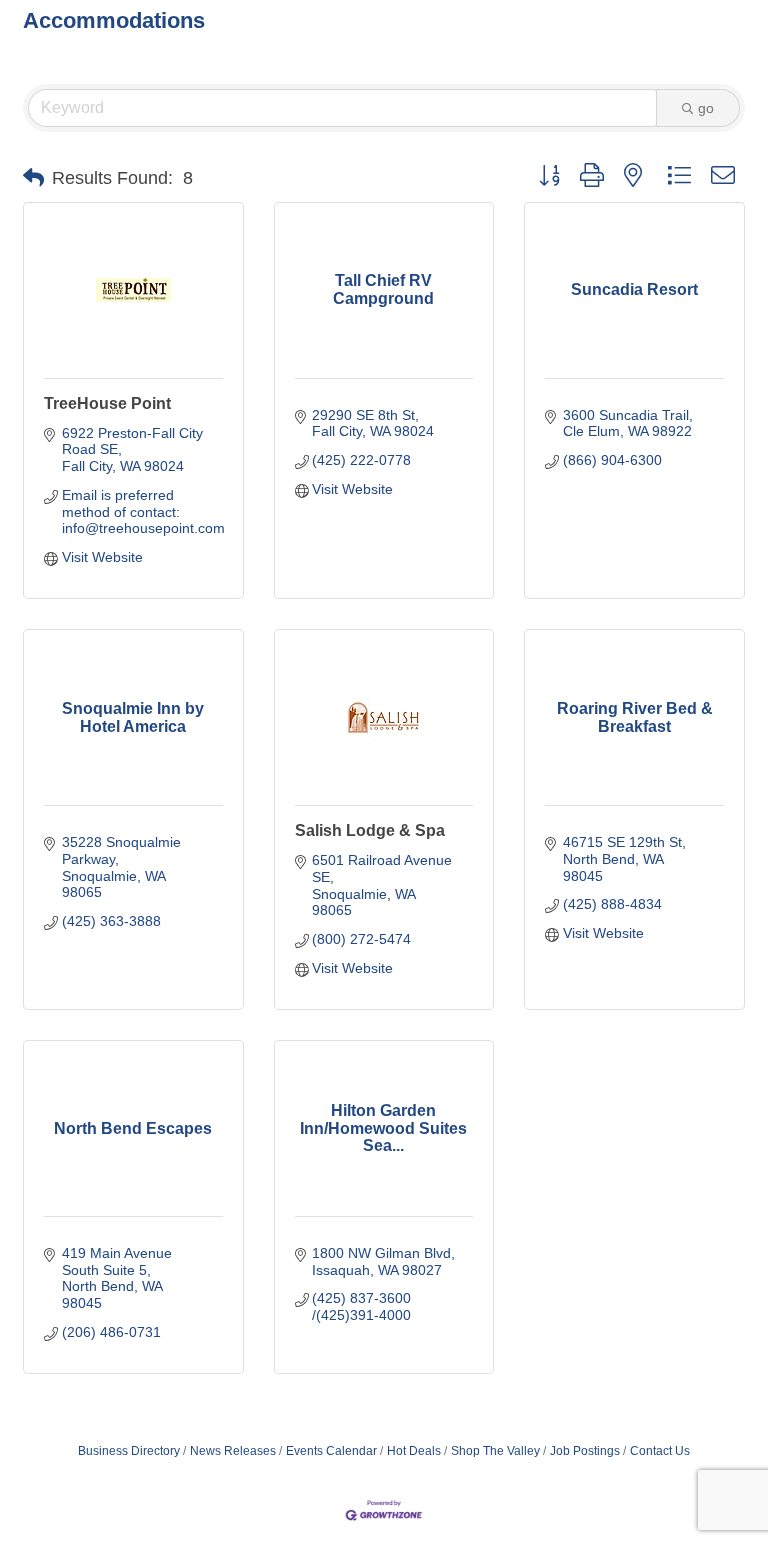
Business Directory (129, 1451)
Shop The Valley (495, 1451)
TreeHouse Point (107, 403)
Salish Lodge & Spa (370, 830)
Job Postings (585, 1451)
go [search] (706, 108)
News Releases (233, 1451)
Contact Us (660, 1451)
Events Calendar (331, 1451)
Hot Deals (414, 1451)
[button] (33, 178)
